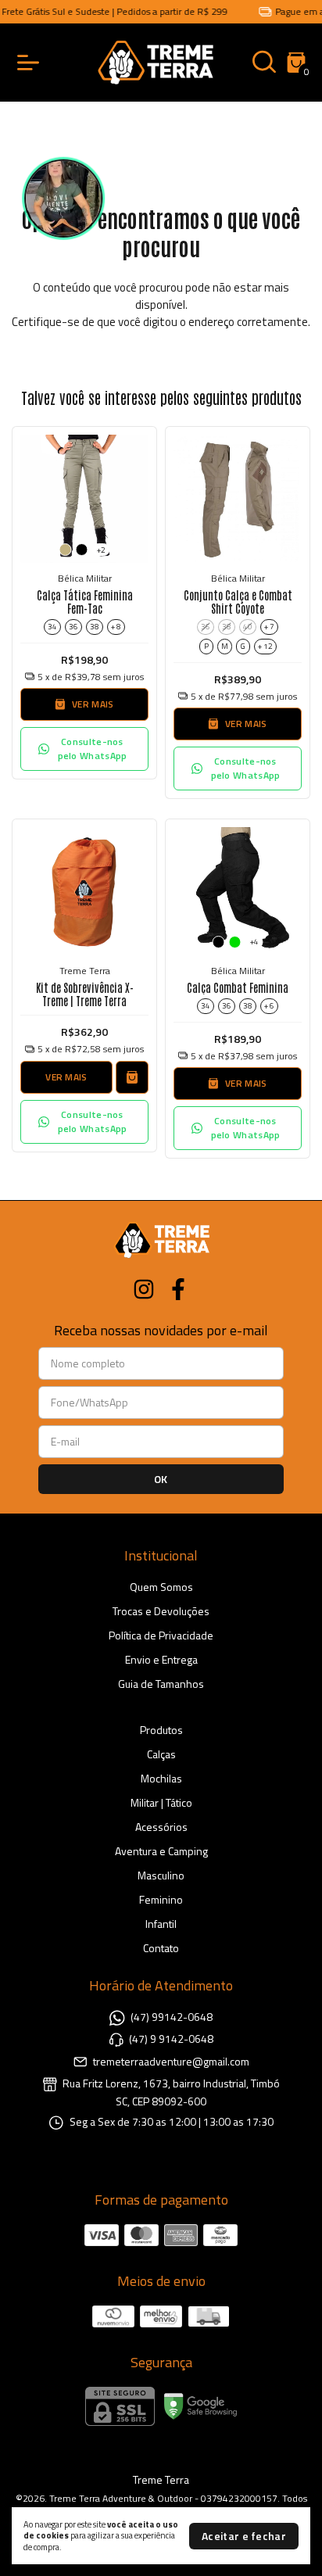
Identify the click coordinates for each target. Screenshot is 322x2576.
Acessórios (161, 1827)
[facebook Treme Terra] (178, 1290)
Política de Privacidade (161, 1635)
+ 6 (269, 1006)
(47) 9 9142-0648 (171, 2039)
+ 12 (265, 646)
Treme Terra (85, 971)
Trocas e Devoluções (161, 1611)
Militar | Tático (161, 1802)
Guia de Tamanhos (161, 1684)
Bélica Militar (85, 578)
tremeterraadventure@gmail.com (171, 2061)
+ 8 (116, 627)
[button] (84, 749)
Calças (161, 1754)
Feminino (161, 1899)
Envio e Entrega (161, 1659)
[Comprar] (132, 1077)
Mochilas (161, 1778)
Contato (161, 1948)
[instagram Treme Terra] (144, 1290)
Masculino (161, 1875)
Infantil (161, 1924)
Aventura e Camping (161, 1851)
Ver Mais (66, 1077)
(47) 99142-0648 (172, 2017)
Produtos (161, 1730)
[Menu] (31, 63)
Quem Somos (161, 1587)
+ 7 (269, 627)
